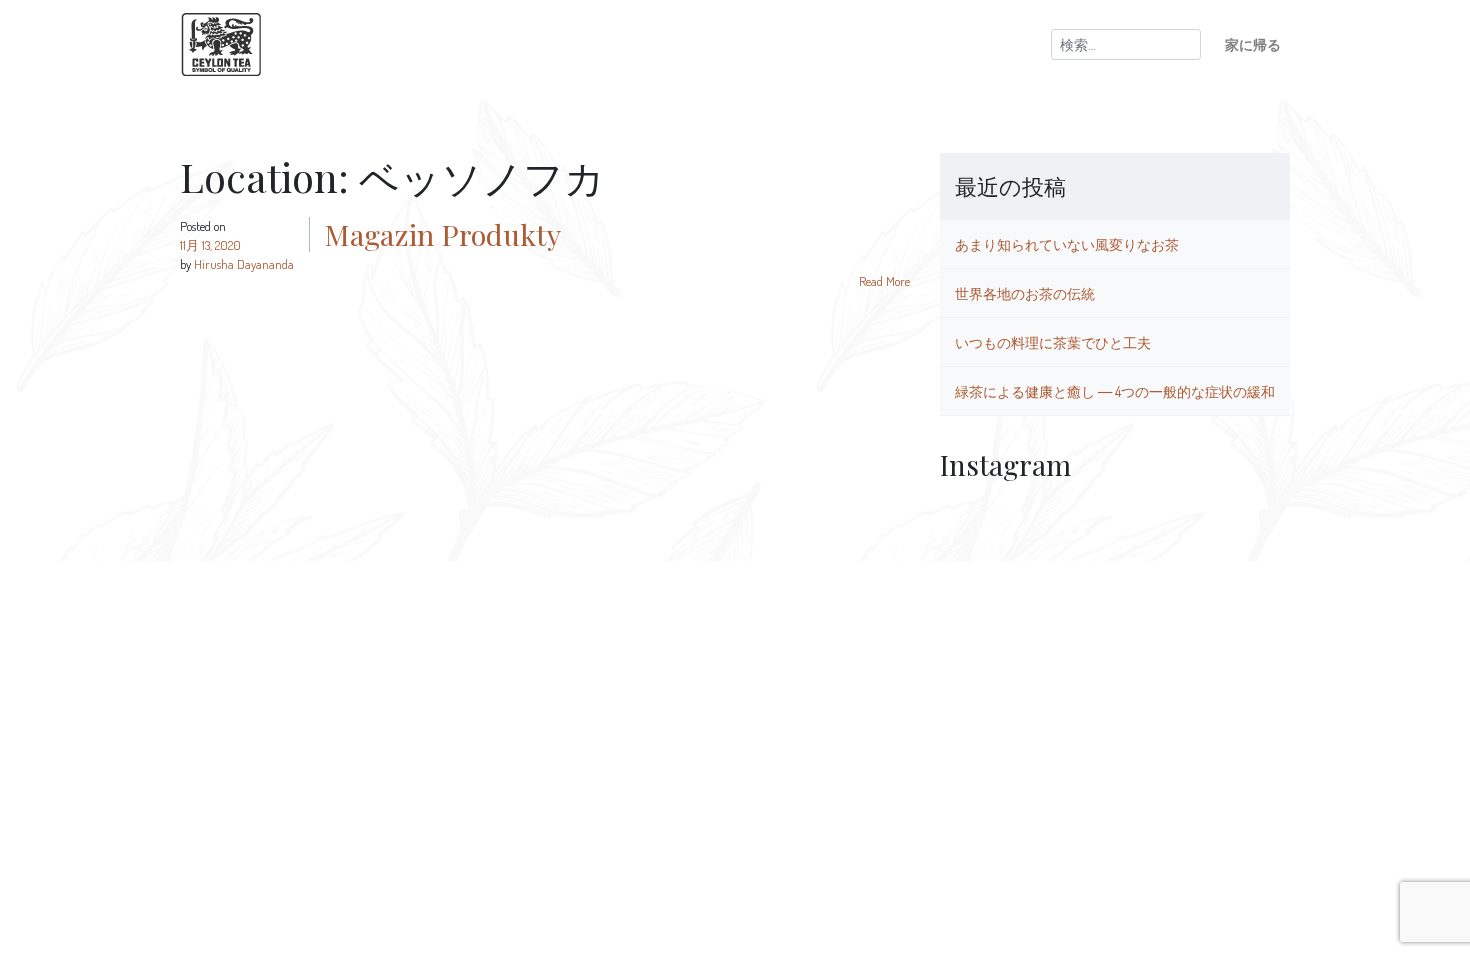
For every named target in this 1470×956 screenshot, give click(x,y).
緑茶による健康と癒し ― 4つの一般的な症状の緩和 (1115, 391)
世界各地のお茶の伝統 (1025, 293)
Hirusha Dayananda (244, 264)
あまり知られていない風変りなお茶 (1067, 244)
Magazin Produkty (443, 234)
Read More (884, 281)
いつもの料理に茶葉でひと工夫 (1053, 342)
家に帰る (1253, 44)
